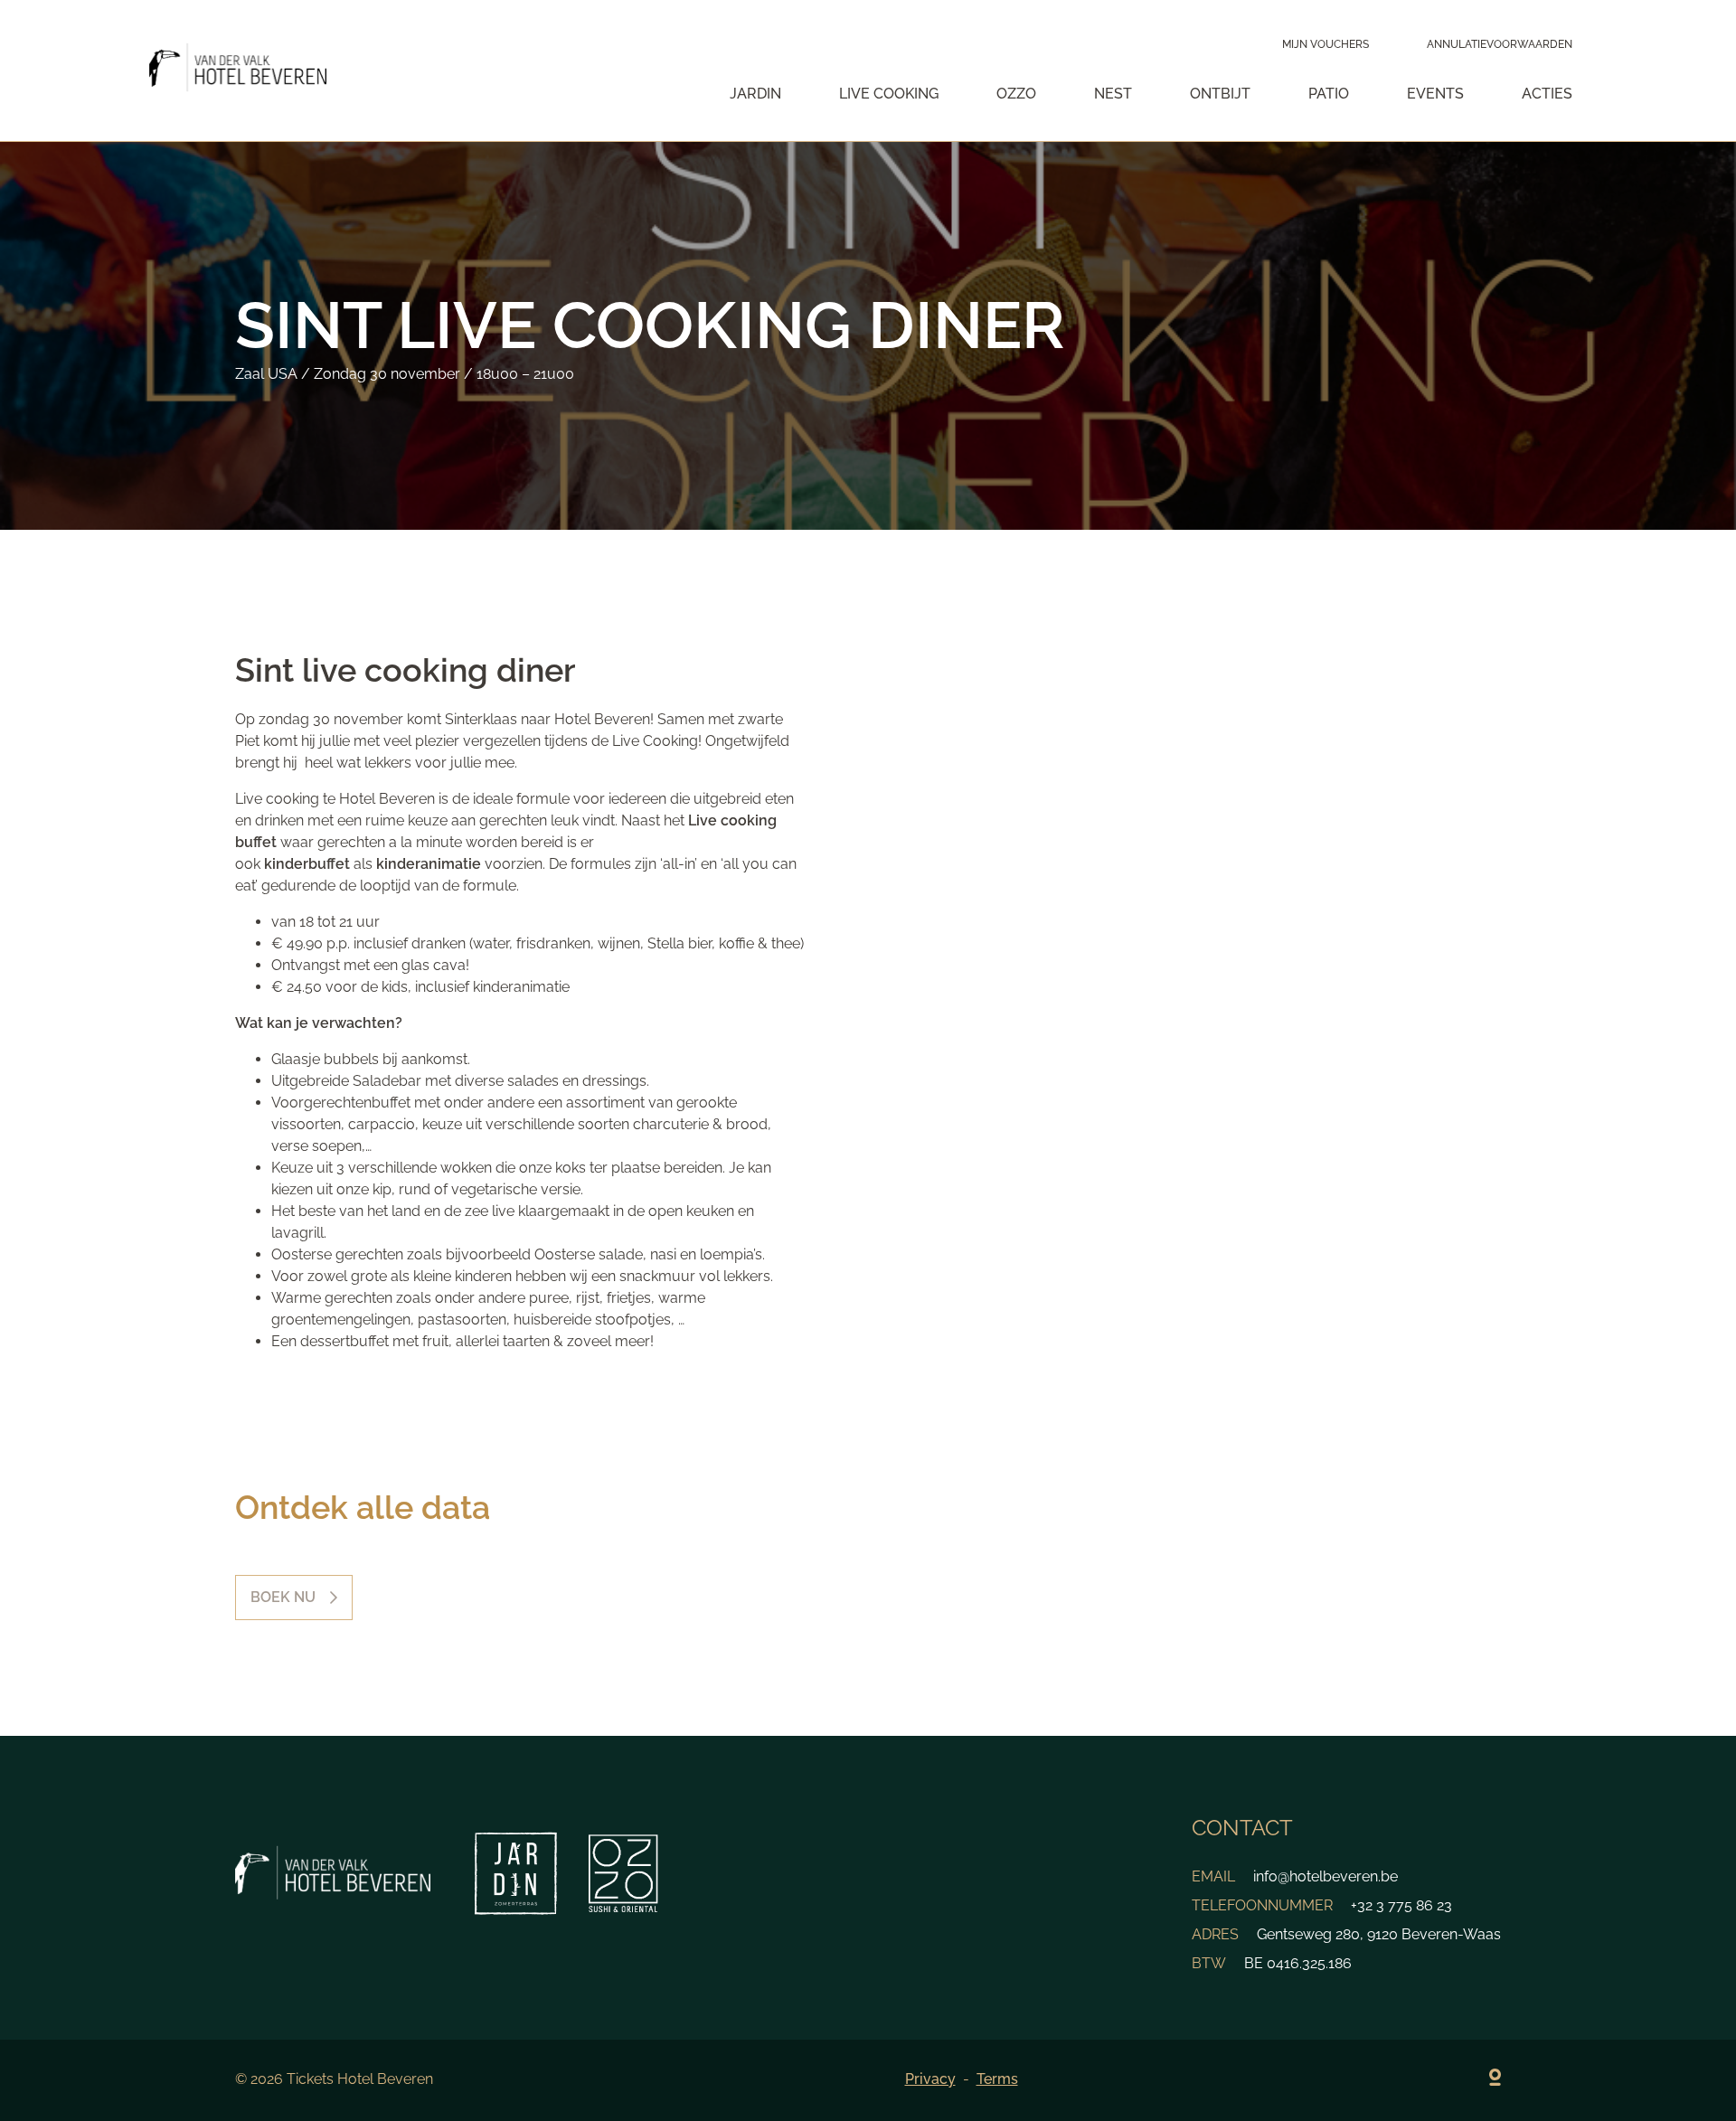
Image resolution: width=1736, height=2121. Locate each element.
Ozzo (1016, 94)
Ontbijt (1220, 94)
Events (1435, 94)
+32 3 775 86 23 (1401, 1905)
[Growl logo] (1495, 2080)
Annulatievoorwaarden (1500, 44)
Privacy (930, 2079)
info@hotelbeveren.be (1326, 1876)
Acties (1547, 94)
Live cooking (889, 94)
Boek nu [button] (283, 1597)
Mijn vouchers (1326, 44)
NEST (1113, 94)
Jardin (755, 94)
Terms (997, 2079)
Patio (1329, 94)
